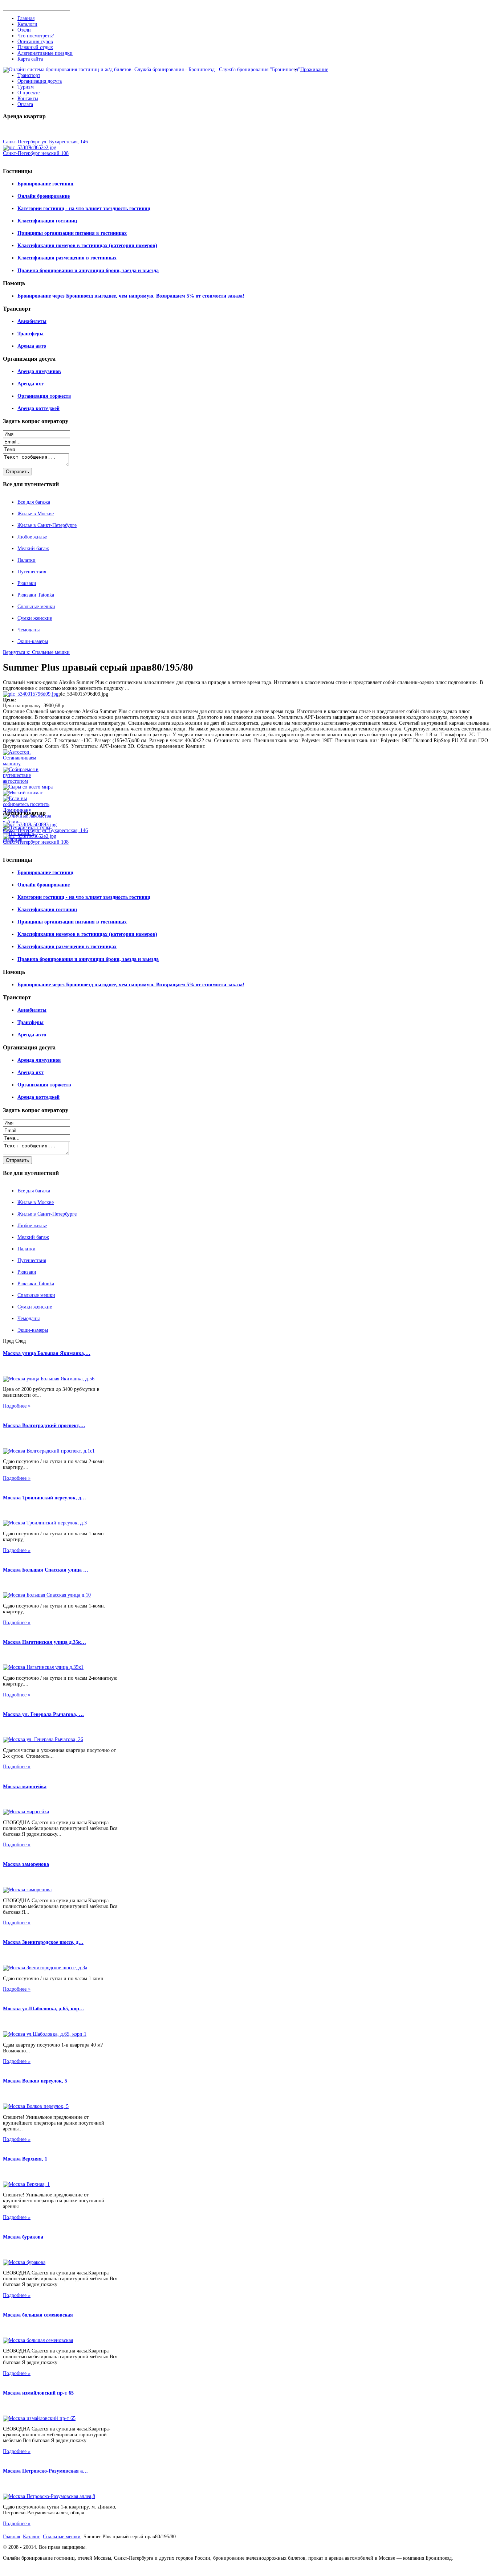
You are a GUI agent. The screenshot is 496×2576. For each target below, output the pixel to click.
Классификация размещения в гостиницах (67, 258)
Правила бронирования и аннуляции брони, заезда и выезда (88, 271)
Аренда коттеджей (38, 408)
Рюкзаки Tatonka (36, 595)
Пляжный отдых (35, 47)
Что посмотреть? (36, 36)
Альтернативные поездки (45, 53)
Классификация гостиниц (47, 221)
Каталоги (27, 24)
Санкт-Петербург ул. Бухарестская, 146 (45, 142)
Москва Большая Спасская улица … (46, 1570)
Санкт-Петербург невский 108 (36, 153)
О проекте (29, 93)
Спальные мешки (36, 607)
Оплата (25, 104)
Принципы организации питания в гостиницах (72, 233)
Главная (26, 18)
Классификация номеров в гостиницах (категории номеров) (87, 245)
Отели (24, 30)
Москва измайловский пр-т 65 (38, 2393)
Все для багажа (34, 502)
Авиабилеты (32, 321)
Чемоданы (29, 630)
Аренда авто (32, 346)
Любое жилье (32, 537)
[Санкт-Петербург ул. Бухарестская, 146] (30, 825)
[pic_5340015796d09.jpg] (31, 694)
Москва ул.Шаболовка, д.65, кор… (44, 2009)
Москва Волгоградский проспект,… (44, 1426)
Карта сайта (30, 59)
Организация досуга (40, 81)
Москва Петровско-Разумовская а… (45, 2471)
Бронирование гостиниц (45, 184)
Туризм (26, 87)
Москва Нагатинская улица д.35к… (44, 1642)
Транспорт (29, 75)
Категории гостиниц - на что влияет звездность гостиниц (84, 208)
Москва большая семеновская (38, 2315)
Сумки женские (35, 618)
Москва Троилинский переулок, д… (44, 1498)
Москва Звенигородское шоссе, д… (43, 1942)
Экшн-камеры (33, 641)
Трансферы (31, 334)
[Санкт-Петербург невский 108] (30, 148)
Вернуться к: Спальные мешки (36, 652)
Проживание (314, 69)
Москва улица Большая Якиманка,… (47, 1353)
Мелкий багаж (33, 548)
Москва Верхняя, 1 (25, 2159)
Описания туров (35, 42)
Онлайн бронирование (44, 196)
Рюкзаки (27, 583)
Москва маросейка (25, 1787)
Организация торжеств (44, 396)
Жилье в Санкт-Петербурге (47, 525)
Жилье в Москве (36, 514)
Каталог (31, 2537)
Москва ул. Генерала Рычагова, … (43, 1714)
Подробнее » (17, 1406)
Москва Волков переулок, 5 (35, 2081)
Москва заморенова (26, 1864)
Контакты (28, 99)
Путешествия (32, 572)
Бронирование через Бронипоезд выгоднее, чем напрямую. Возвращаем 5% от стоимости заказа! (131, 296)
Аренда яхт (31, 384)
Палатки (27, 560)
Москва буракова (23, 2237)
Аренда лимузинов (39, 371)
